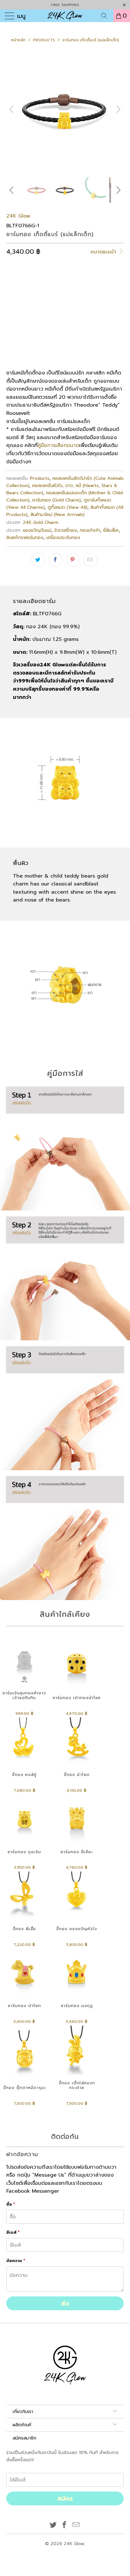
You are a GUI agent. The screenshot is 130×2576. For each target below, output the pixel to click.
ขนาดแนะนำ (104, 252)
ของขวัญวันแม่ (37, 530)
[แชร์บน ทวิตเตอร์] (38, 560)
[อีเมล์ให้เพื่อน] (90, 560)
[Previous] (12, 109)
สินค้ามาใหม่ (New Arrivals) (57, 514)
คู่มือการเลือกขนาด (58, 445)
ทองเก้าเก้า (90, 530)
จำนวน (13, 325)
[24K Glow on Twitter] (53, 2525)
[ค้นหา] (106, 16)
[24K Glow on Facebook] (65, 2525)
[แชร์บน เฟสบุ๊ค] (56, 560)
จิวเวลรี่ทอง (66, 530)
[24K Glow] (65, 16)
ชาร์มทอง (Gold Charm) (56, 500)
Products (40, 478)
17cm (77, 307)
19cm (99, 307)
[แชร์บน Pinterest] (73, 560)
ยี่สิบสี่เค (111, 530)
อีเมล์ (13, 2232)
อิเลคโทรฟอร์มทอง (25, 537)
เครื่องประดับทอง (63, 537)
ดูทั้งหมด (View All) (68, 507)
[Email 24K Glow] (76, 2525)
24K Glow (18, 216)
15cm (56, 307)
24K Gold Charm (41, 522)
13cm (36, 307)
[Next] (118, 109)
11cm (15, 307)
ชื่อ (11, 2204)
